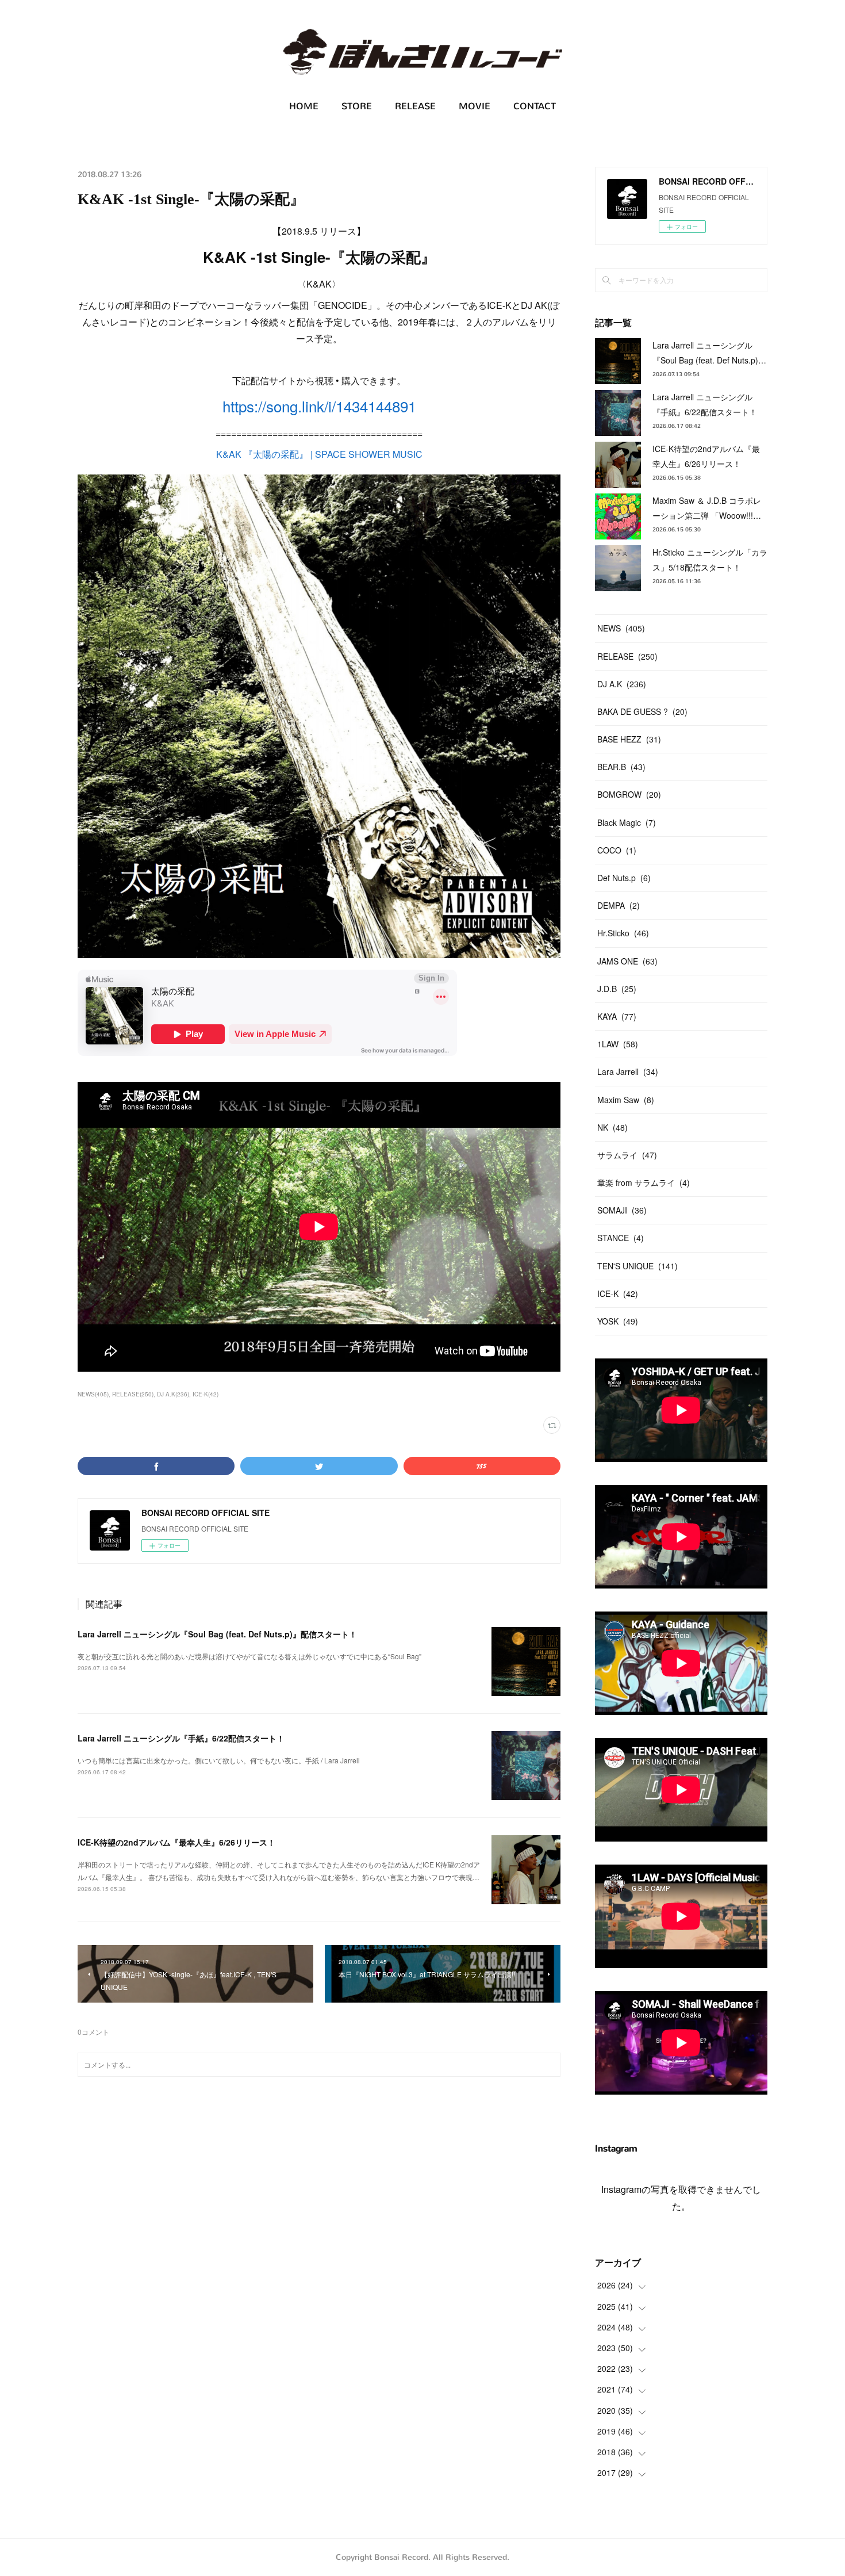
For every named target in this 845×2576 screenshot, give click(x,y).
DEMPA (619, 905)
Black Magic (627, 822)
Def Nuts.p (624, 878)
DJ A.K (622, 684)
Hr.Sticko (623, 933)
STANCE (621, 1238)
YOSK (618, 1321)
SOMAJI (622, 1210)
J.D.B (617, 989)
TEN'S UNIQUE (637, 1266)
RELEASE (415, 106)
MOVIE (475, 106)
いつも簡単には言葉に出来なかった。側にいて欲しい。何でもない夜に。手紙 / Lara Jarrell (219, 1760)
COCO (617, 850)
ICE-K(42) (206, 1394)
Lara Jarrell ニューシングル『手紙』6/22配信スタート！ (181, 1738)
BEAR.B (621, 767)
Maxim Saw (626, 1100)
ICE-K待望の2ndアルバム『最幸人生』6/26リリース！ (176, 1842)
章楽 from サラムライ (644, 1182)
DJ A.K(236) (173, 1394)
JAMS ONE (627, 961)
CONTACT (535, 106)
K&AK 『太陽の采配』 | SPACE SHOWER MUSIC (319, 454)
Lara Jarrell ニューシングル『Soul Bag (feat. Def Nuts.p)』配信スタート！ (217, 1634)
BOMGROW (629, 794)
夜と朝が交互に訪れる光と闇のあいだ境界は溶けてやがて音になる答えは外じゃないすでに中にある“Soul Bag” (249, 1656)
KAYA (617, 1016)
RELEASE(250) (133, 1394)
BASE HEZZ (629, 739)
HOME (304, 106)
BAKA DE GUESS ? (642, 711)
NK (612, 1127)
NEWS (621, 628)
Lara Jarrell (628, 1071)
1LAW (618, 1044)
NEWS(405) (93, 1394)
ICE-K (618, 1293)
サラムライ (627, 1155)
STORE (357, 106)
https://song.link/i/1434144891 (319, 406)
